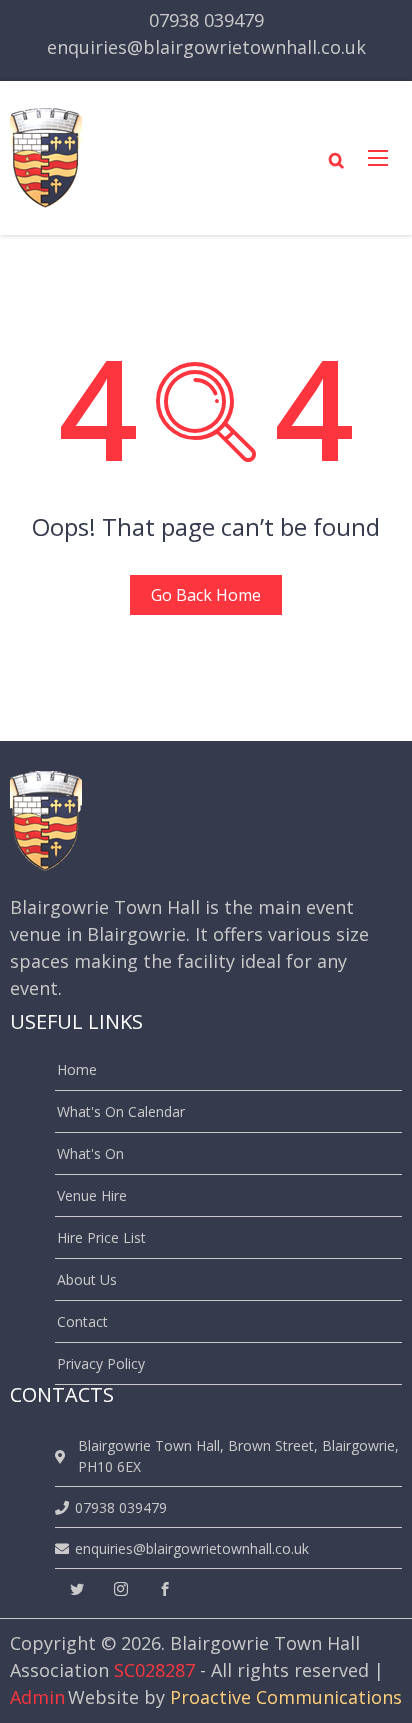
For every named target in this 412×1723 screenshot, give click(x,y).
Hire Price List (101, 1237)
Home (77, 1069)
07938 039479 (206, 20)
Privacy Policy (101, 1363)
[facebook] (165, 1589)
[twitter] (77, 1589)
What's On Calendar (121, 1111)
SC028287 (154, 1670)
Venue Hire (92, 1195)
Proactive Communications (286, 1697)
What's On (90, 1153)
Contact (82, 1321)
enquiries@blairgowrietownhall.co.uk (206, 47)
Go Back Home (206, 595)
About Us (87, 1279)
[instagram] (121, 1589)
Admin (37, 1697)
